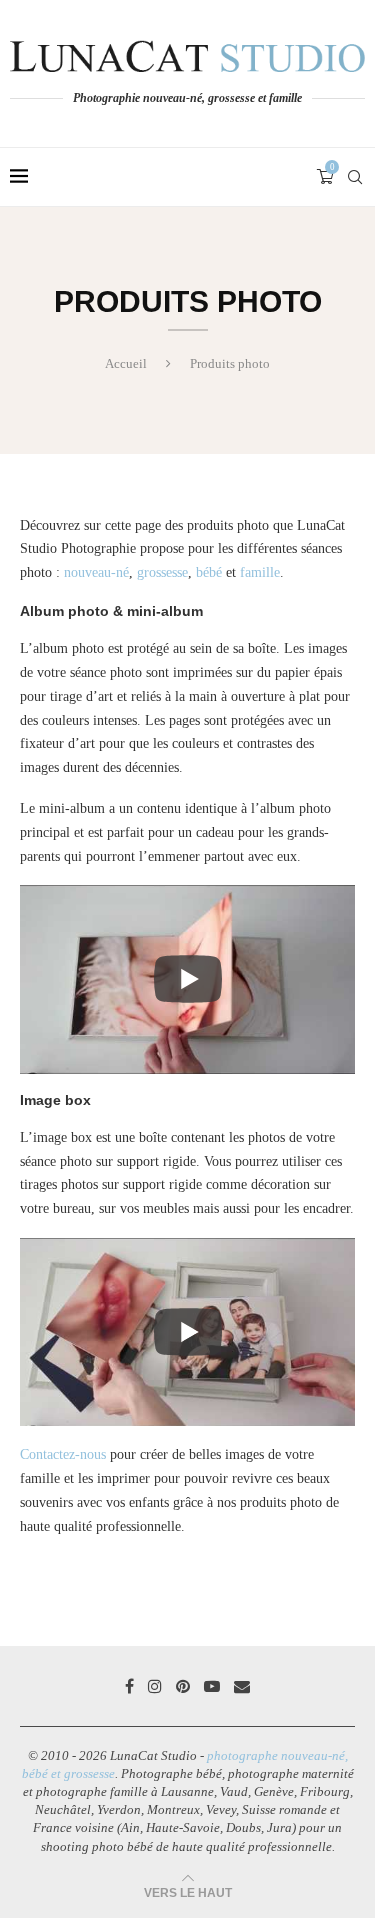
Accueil (126, 363)
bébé (209, 572)
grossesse (162, 572)
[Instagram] (155, 1686)
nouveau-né (96, 572)
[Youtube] (212, 1686)
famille (260, 572)
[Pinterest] (183, 1686)
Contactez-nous (63, 1454)
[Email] (242, 1686)
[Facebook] (129, 1686)
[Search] (355, 177)
